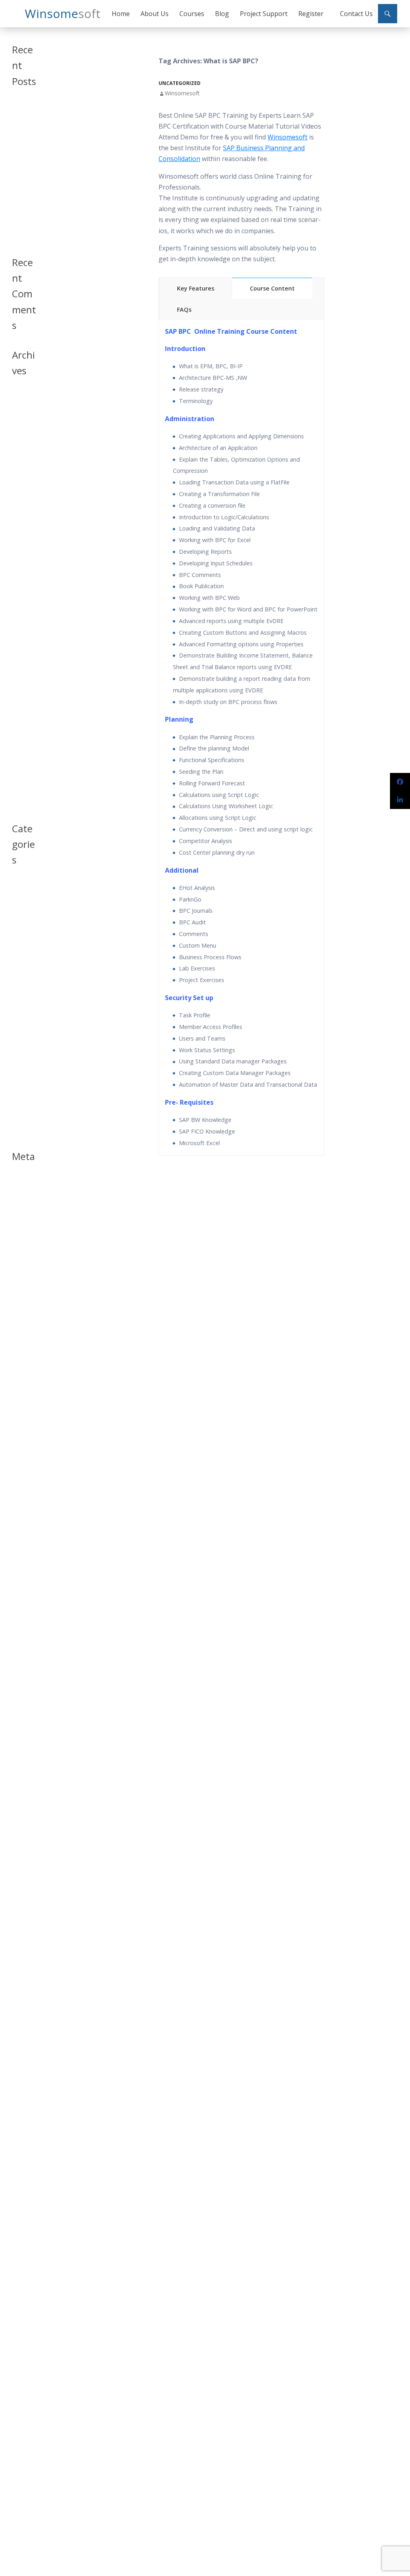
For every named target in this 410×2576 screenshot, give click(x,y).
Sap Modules (22, 1071)
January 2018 (20, 534)
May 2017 (23, 651)
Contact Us (356, 14)
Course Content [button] (272, 288)
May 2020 (23, 432)
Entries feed (20, 1195)
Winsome (63, 13)
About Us (155, 14)
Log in (19, 1182)
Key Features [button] (196, 288)
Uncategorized (180, 83)
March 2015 (19, 801)
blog (17, 895)
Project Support (264, 14)
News (18, 991)
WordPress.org (23, 1229)
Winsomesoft (182, 93)
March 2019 (19, 481)
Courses (192, 14)
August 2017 (20, 618)
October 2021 (22, 419)
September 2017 (24, 602)
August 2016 (20, 758)
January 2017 (20, 707)
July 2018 (22, 511)
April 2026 (24, 396)
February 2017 (22, 691)
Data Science (20, 927)
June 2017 (23, 641)
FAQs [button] (184, 310)
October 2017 (22, 585)
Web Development (24, 1125)
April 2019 (24, 468)
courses (21, 914)
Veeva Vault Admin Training (21, 156)
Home (121, 14)
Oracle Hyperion (23, 1021)
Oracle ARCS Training (21, 183)
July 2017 (22, 632)
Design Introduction (23, 947)
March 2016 (19, 784)
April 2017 (24, 661)
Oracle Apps (20, 1004)
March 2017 (19, 674)
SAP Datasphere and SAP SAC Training (24, 121)
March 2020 (19, 455)
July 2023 (22, 406)
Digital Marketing (23, 968)
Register (311, 14)
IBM (16, 981)
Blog (222, 14)
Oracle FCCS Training (21, 207)
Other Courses (21, 1038)
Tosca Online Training (21, 231)
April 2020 (24, 442)
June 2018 (23, 521)
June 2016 (23, 771)
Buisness (22, 904)
